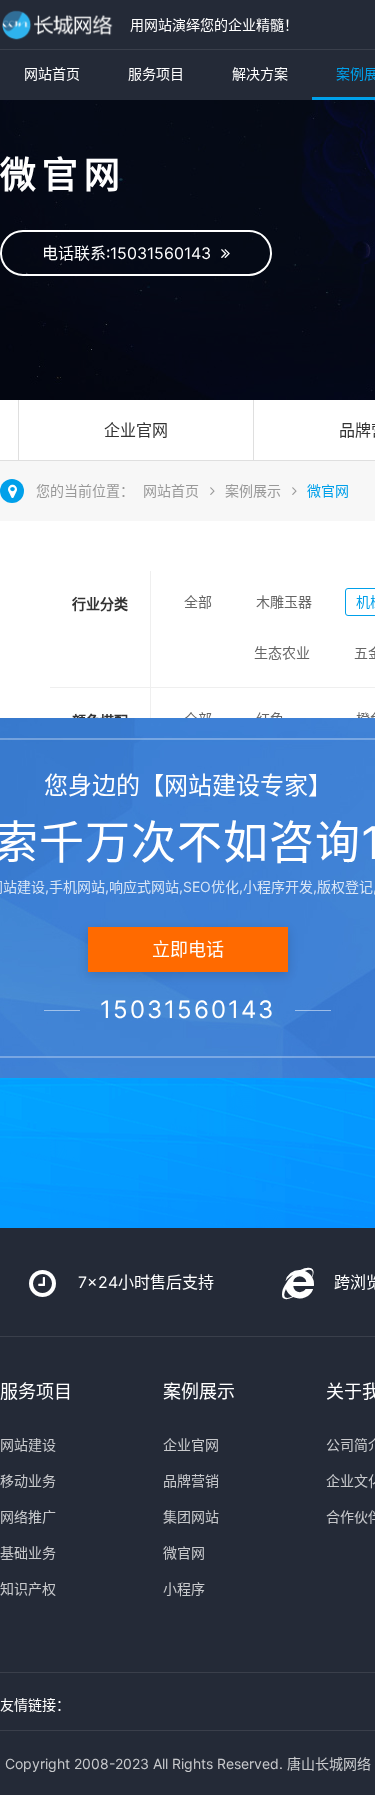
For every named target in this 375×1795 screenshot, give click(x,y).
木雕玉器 (284, 601)
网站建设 (28, 1444)
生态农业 (282, 652)
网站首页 (52, 73)
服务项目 (156, 73)
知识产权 (28, 1588)
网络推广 (28, 1516)
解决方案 (260, 73)
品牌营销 (191, 1480)
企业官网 (136, 430)
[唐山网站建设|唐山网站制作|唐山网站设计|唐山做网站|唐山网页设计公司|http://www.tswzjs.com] (60, 24)
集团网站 (191, 1516)
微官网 (328, 490)
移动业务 (28, 1480)
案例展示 (253, 490)
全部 (198, 601)
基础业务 (28, 1552)
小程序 (184, 1588)
